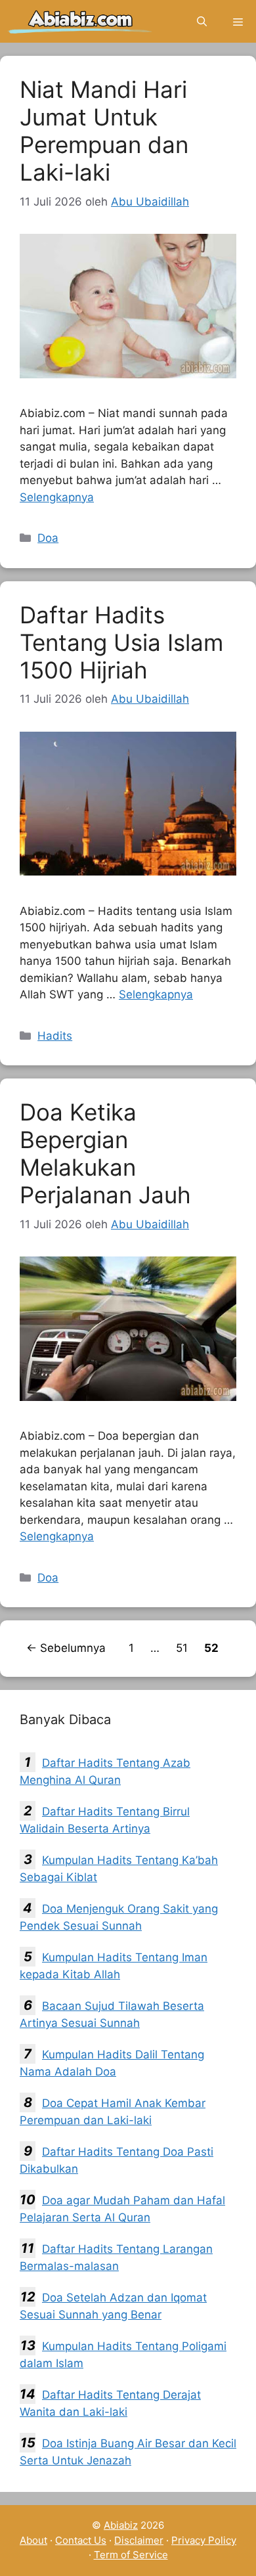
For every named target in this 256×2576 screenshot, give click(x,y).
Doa (48, 538)
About (33, 2540)
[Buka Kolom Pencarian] (202, 21)
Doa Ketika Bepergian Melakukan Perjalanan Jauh (105, 1153)
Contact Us (81, 2540)
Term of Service (131, 2555)
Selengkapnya (57, 497)
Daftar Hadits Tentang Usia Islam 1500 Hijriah (121, 642)
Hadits (55, 1036)
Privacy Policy (204, 2540)
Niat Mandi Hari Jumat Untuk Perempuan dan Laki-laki (104, 131)
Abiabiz (121, 2525)
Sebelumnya (66, 1648)
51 (183, 1648)
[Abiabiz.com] (80, 21)
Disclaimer (139, 2540)
